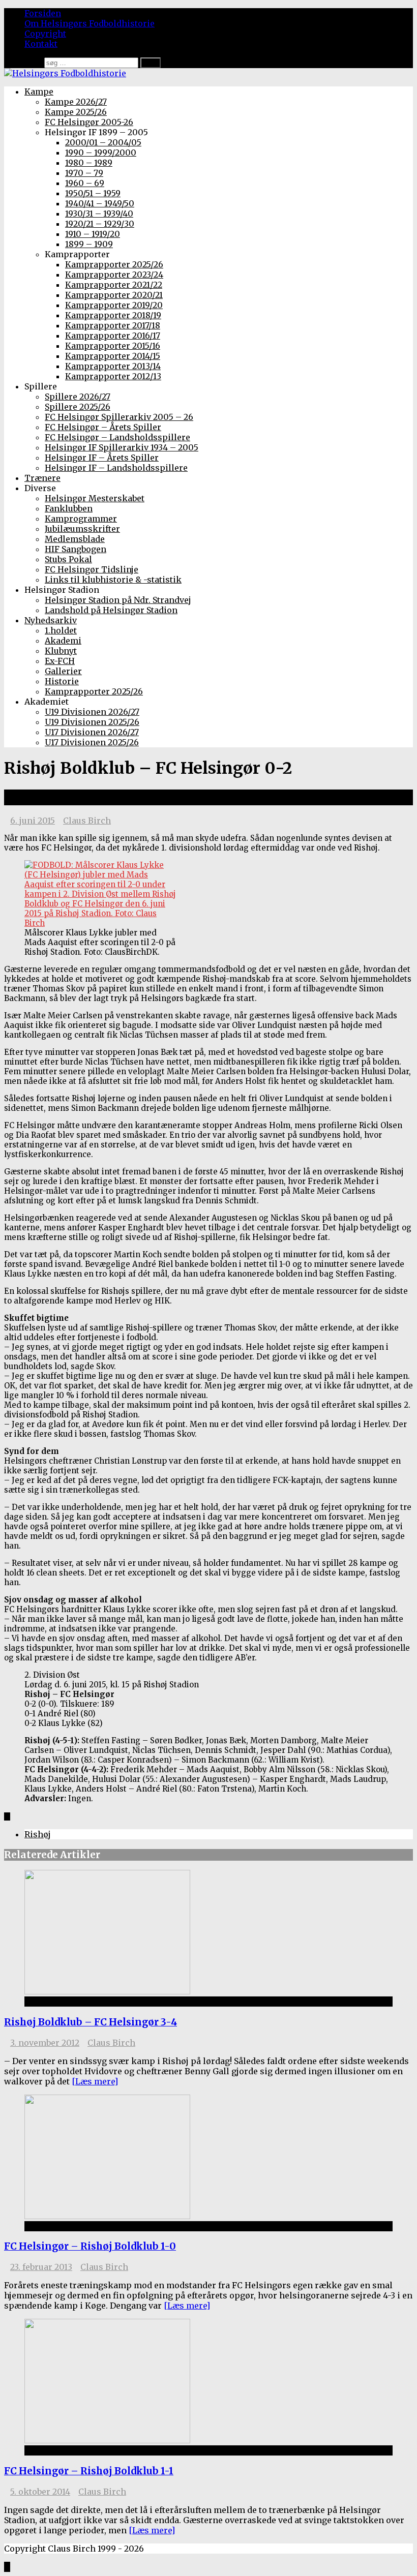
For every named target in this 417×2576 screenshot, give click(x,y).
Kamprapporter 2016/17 (113, 336)
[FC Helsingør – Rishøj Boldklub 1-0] (107, 2216)
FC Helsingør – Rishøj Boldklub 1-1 (89, 2471)
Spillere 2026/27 (78, 397)
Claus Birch (87, 821)
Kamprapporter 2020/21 (114, 295)
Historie (62, 681)
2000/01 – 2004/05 (103, 142)
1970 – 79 (84, 173)
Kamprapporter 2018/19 (113, 315)
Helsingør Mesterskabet (95, 498)
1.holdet (61, 630)
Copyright (45, 34)
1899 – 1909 (89, 244)
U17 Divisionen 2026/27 (92, 732)
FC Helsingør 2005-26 (89, 122)
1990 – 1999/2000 (101, 153)
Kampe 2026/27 (76, 102)
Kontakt (41, 44)
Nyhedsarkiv (51, 620)
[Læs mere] (95, 2081)
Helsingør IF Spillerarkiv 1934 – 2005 (122, 447)
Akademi (63, 641)
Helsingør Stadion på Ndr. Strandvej (118, 600)
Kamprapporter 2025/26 (114, 264)
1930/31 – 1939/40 (99, 214)
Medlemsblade (75, 539)
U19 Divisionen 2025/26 (92, 722)
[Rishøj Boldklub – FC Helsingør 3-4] (107, 1991)
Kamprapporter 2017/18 (113, 325)
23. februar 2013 (41, 2267)
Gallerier (63, 671)
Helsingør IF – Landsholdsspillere (116, 468)
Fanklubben (69, 508)
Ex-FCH (60, 661)
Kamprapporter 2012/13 (113, 376)
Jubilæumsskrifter (82, 529)
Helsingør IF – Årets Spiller (102, 458)
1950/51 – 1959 (93, 193)
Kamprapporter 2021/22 (114, 285)
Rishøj (38, 1834)
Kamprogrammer (81, 519)
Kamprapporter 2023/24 (114, 275)
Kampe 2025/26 (76, 112)
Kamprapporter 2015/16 (113, 346)
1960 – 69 (85, 183)
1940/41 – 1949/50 (100, 203)
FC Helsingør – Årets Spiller (103, 427)
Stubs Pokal (68, 559)
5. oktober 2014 (40, 2492)
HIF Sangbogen (76, 549)
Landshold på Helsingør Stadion (111, 610)
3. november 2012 (45, 2043)
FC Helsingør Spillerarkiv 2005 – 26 (119, 417)
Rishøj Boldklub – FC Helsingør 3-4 (91, 2022)
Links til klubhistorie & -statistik (113, 580)
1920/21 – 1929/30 (100, 224)
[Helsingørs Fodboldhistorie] (65, 73)
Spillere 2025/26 (78, 407)
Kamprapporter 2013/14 (113, 366)
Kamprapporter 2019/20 (114, 305)
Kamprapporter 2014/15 (113, 356)
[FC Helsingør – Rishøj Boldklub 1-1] (107, 2440)
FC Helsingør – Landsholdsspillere (117, 437)
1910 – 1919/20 (93, 234)
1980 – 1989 (89, 163)
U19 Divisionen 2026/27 (92, 712)
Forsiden (43, 13)
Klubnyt (61, 651)
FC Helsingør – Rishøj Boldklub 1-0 (90, 2246)
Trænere (42, 478)
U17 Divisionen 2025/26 (92, 742)
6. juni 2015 (33, 821)
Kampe (39, 92)
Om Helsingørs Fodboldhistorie (90, 23)
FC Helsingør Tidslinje (92, 569)
